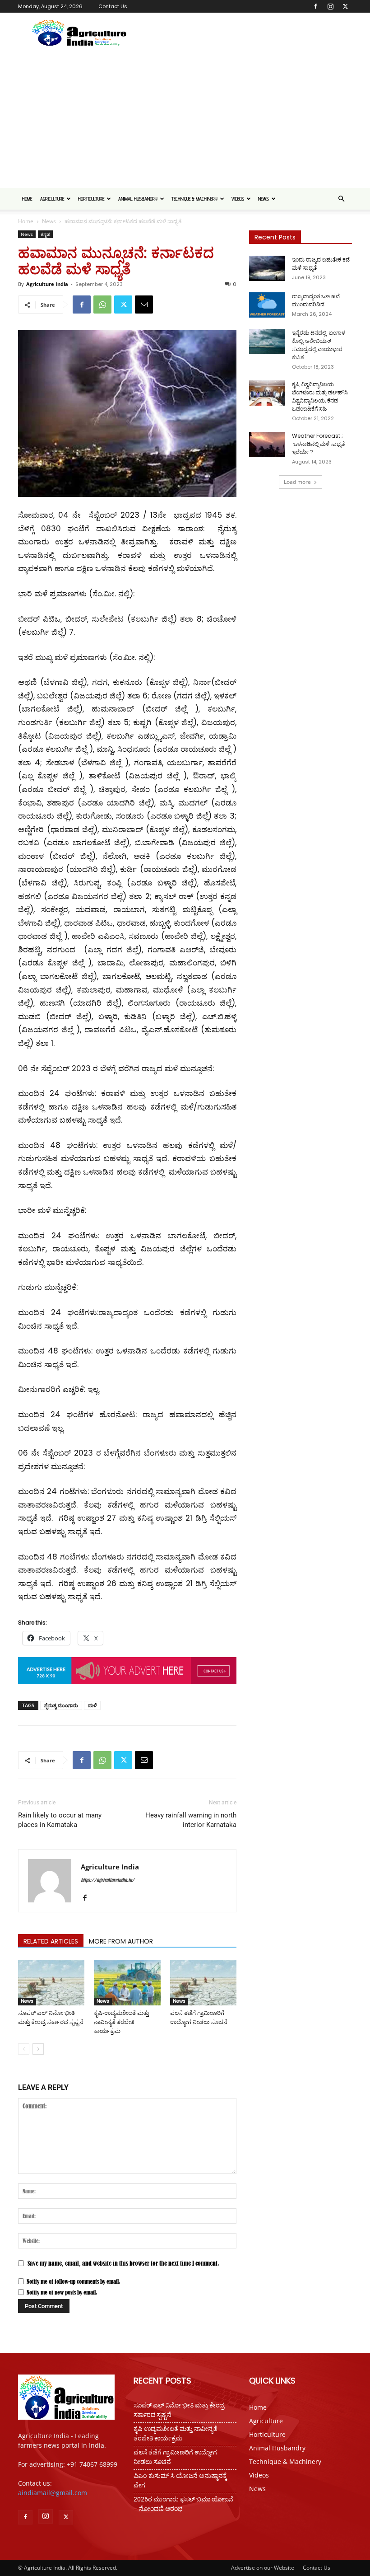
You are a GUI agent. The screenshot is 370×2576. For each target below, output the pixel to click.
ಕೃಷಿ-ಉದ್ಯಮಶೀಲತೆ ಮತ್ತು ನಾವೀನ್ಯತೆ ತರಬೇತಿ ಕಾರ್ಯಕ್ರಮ (121, 2022)
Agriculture (52, 199)
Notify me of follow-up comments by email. (73, 2281)
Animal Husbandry (138, 199)
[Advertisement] (185, 120)
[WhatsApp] (102, 304)
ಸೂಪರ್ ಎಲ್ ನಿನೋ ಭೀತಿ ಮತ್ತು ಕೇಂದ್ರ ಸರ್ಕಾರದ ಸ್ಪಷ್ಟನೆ (179, 2410)
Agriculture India (47, 284)
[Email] (144, 304)
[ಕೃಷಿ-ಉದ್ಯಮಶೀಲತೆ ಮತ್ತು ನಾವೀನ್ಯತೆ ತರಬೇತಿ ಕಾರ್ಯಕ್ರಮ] (127, 1983)
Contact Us (113, 6)
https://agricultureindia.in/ (108, 1880)
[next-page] (38, 2049)
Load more (297, 482)
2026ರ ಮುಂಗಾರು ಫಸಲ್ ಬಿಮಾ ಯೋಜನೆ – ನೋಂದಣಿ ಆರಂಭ (183, 2504)
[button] (341, 199)
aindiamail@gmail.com (53, 2493)
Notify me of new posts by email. (62, 2292)
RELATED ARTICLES (51, 1941)
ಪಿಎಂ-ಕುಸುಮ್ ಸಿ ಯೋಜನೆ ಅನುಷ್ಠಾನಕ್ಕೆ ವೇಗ (180, 2480)
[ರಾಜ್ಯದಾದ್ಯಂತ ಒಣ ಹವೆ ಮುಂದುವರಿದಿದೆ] (267, 305)
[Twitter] (345, 6)
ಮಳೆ (92, 1705)
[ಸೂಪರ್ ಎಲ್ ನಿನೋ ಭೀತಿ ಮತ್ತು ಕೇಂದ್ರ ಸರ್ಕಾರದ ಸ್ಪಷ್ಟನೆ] (51, 1983)
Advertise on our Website (263, 2568)
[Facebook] (315, 6)
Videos (238, 199)
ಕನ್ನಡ (45, 234)
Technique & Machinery (194, 199)
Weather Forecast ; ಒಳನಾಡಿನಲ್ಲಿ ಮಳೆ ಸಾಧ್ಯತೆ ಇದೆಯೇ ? (318, 444)
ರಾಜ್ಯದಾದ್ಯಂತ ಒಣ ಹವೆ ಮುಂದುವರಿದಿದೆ (316, 300)
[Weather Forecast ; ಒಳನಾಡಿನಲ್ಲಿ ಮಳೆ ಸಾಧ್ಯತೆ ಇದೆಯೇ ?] (267, 445)
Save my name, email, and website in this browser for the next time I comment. (123, 2263)
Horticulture (91, 199)
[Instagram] (330, 6)
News (264, 199)
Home (27, 199)
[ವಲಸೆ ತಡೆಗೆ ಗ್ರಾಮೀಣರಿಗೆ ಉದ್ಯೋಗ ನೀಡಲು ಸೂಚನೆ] (203, 1983)
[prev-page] (24, 2049)
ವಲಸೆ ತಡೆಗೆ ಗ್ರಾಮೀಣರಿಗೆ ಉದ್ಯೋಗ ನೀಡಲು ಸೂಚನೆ (175, 2457)
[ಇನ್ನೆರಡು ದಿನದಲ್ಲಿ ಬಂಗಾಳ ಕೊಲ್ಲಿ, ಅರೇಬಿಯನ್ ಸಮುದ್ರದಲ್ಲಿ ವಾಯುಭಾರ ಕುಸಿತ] (267, 342)
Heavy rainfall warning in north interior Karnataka (191, 1820)
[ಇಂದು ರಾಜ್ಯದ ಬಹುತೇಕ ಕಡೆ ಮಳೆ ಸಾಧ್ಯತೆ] (267, 268)
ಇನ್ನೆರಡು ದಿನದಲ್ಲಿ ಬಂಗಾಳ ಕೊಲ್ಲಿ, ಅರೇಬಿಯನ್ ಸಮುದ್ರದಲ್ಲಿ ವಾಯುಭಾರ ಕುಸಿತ (319, 345)
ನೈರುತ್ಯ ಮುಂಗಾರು (61, 1705)
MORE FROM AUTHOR (121, 1941)
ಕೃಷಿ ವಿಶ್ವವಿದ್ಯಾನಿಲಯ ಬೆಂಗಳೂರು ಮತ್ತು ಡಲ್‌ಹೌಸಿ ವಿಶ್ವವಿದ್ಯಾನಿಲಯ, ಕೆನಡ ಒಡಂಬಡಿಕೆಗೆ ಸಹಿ (320, 396)
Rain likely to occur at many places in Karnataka (60, 1820)
